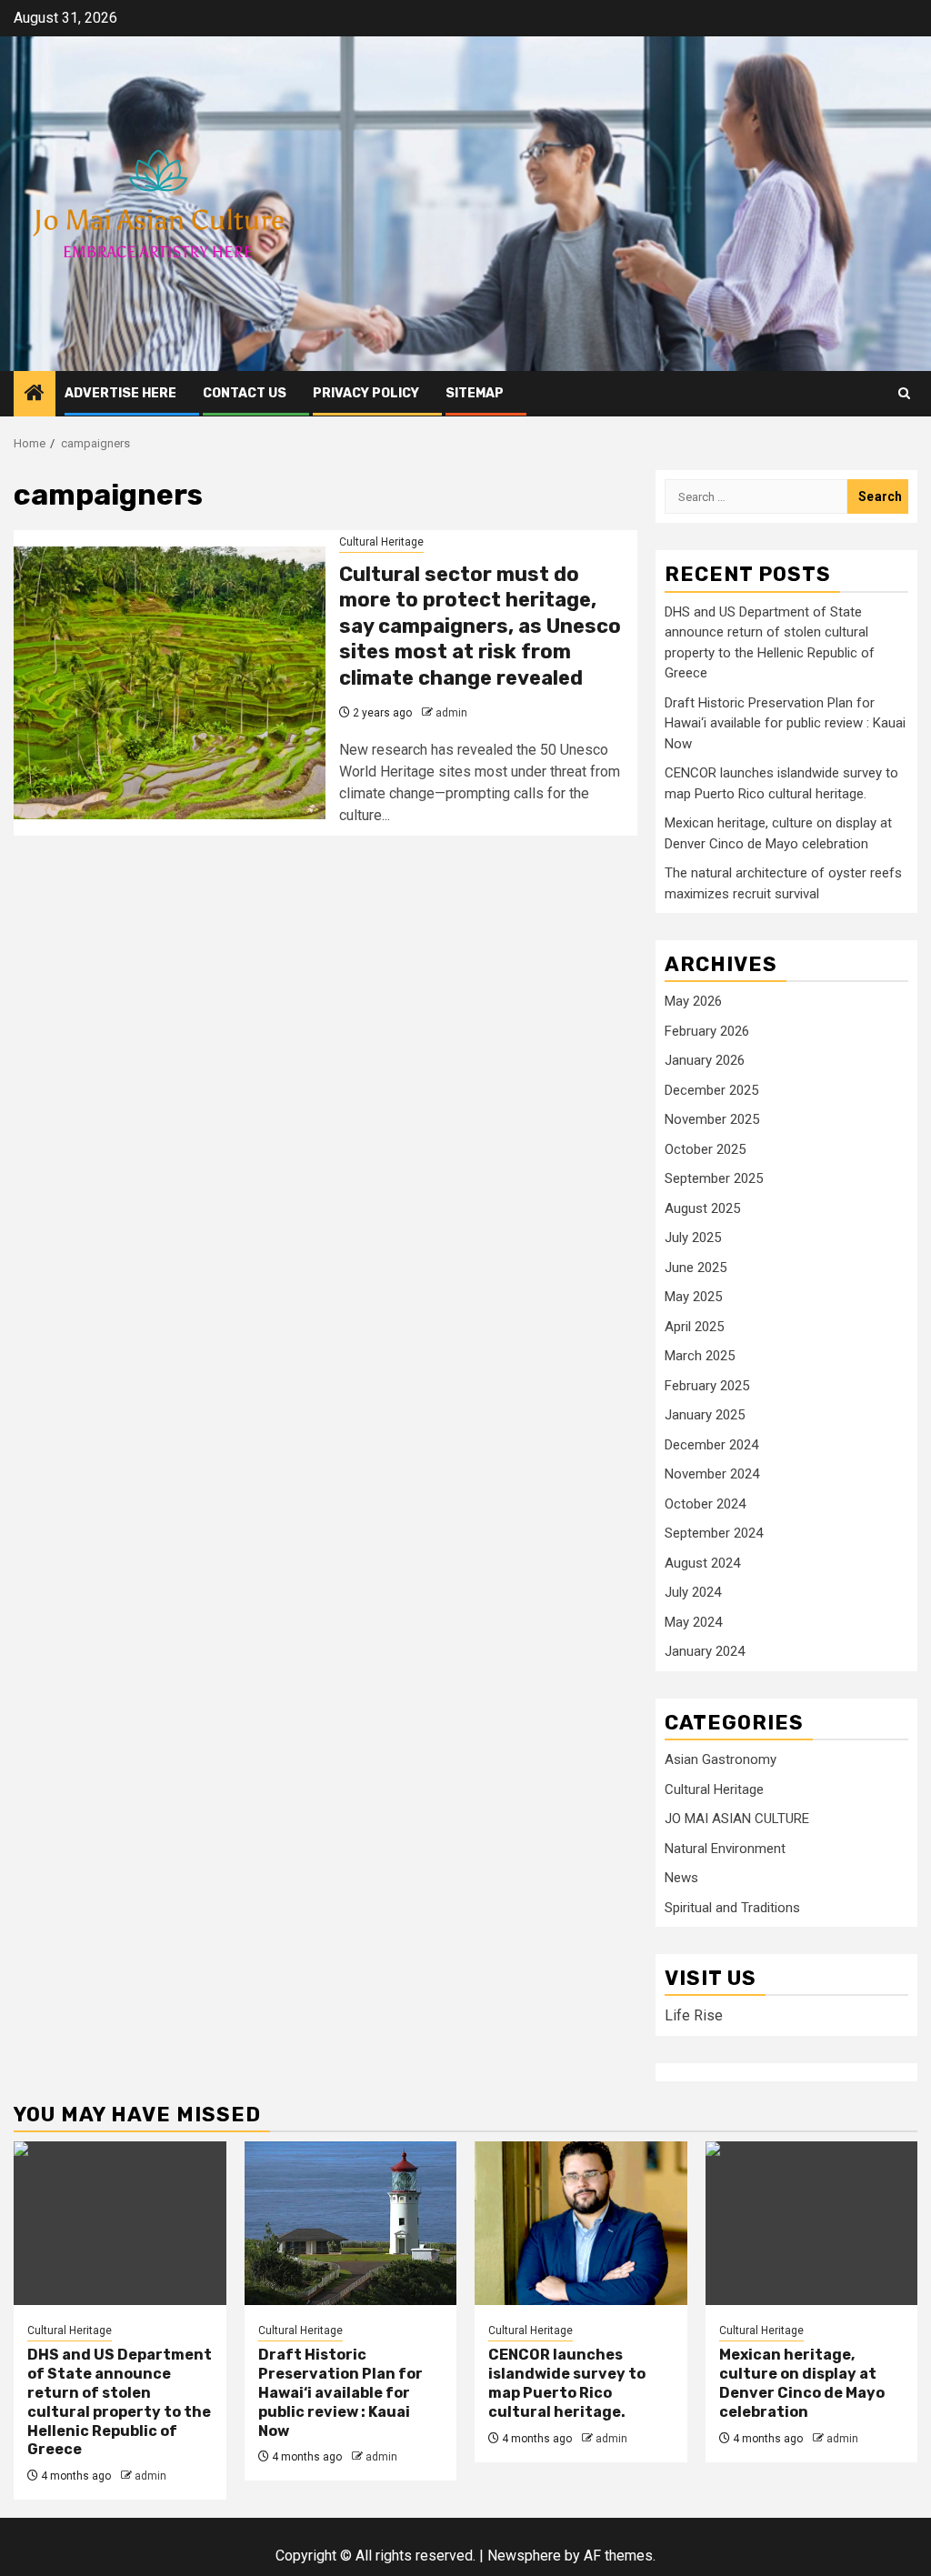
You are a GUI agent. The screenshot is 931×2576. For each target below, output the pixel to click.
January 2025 (705, 1415)
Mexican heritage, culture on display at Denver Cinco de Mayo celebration (802, 2383)
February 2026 (707, 1031)
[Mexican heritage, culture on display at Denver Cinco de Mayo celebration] (812, 2223)
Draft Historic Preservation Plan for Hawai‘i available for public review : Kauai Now (785, 723)
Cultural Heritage (381, 542)
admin (451, 713)
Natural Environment (725, 1849)
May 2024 (693, 1622)
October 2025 (705, 1149)
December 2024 (711, 1445)
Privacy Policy (366, 393)
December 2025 (711, 1090)
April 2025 (694, 1327)
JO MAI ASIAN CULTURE (737, 1819)
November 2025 (712, 1119)
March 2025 (700, 1356)
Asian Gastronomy (721, 1759)
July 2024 (693, 1592)
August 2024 (702, 1563)
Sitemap (475, 393)
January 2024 (705, 1651)
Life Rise (694, 2015)
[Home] (35, 395)
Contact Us (245, 393)
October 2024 (705, 1504)
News (681, 1878)
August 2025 (702, 1208)
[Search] (904, 393)
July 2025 (693, 1238)
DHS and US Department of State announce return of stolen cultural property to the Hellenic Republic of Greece (120, 2402)
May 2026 (693, 1001)
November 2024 (712, 1474)
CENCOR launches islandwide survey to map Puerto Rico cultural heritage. (567, 2383)
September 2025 (714, 1178)
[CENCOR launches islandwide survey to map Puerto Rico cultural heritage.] (581, 2223)
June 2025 (696, 1268)
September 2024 (714, 1533)
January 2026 (705, 1060)
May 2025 (693, 1297)
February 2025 (707, 1386)
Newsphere (524, 2556)
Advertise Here (120, 393)
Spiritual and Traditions (732, 1908)
